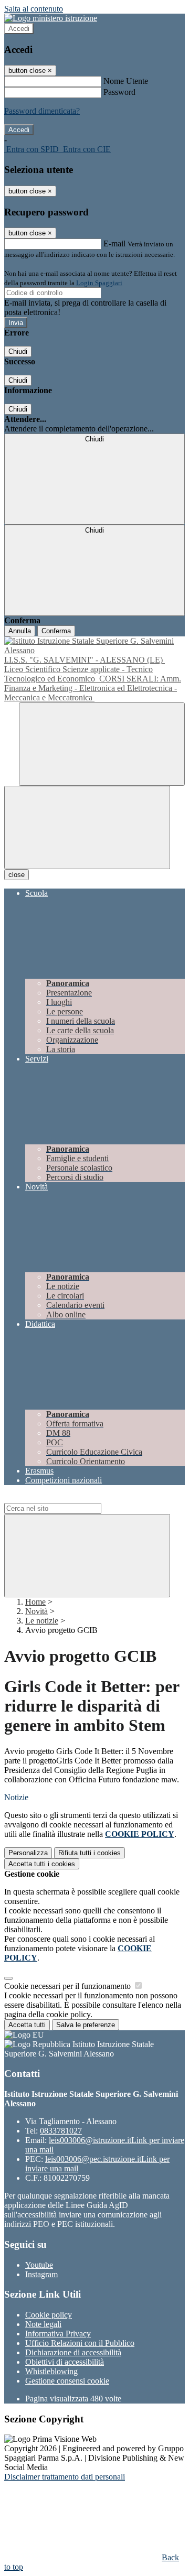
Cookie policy (49, 2315)
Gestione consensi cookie (67, 2381)
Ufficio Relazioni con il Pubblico (80, 2343)
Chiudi (18, 351)
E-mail (114, 243)
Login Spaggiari (99, 283)
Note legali (43, 2324)
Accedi (19, 29)
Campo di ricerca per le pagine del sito (68, 1498)
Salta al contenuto (34, 9)
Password (119, 92)
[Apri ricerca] (102, 744)
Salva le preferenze (86, 2025)
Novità (36, 1611)
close (17, 875)
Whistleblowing (51, 2371)
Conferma (56, 631)
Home (35, 1602)
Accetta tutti (42, 1864)
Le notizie (42, 1621)
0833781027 (61, 2131)
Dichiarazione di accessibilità (73, 2352)
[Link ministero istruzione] (51, 18)
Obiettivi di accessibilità (65, 2362)
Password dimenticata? (42, 111)
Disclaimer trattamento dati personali (65, 2477)
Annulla (20, 631)
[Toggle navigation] (87, 827)
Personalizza (28, 1853)
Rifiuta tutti (90, 1853)
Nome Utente (126, 81)
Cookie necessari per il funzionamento (69, 1986)
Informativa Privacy (58, 2334)
